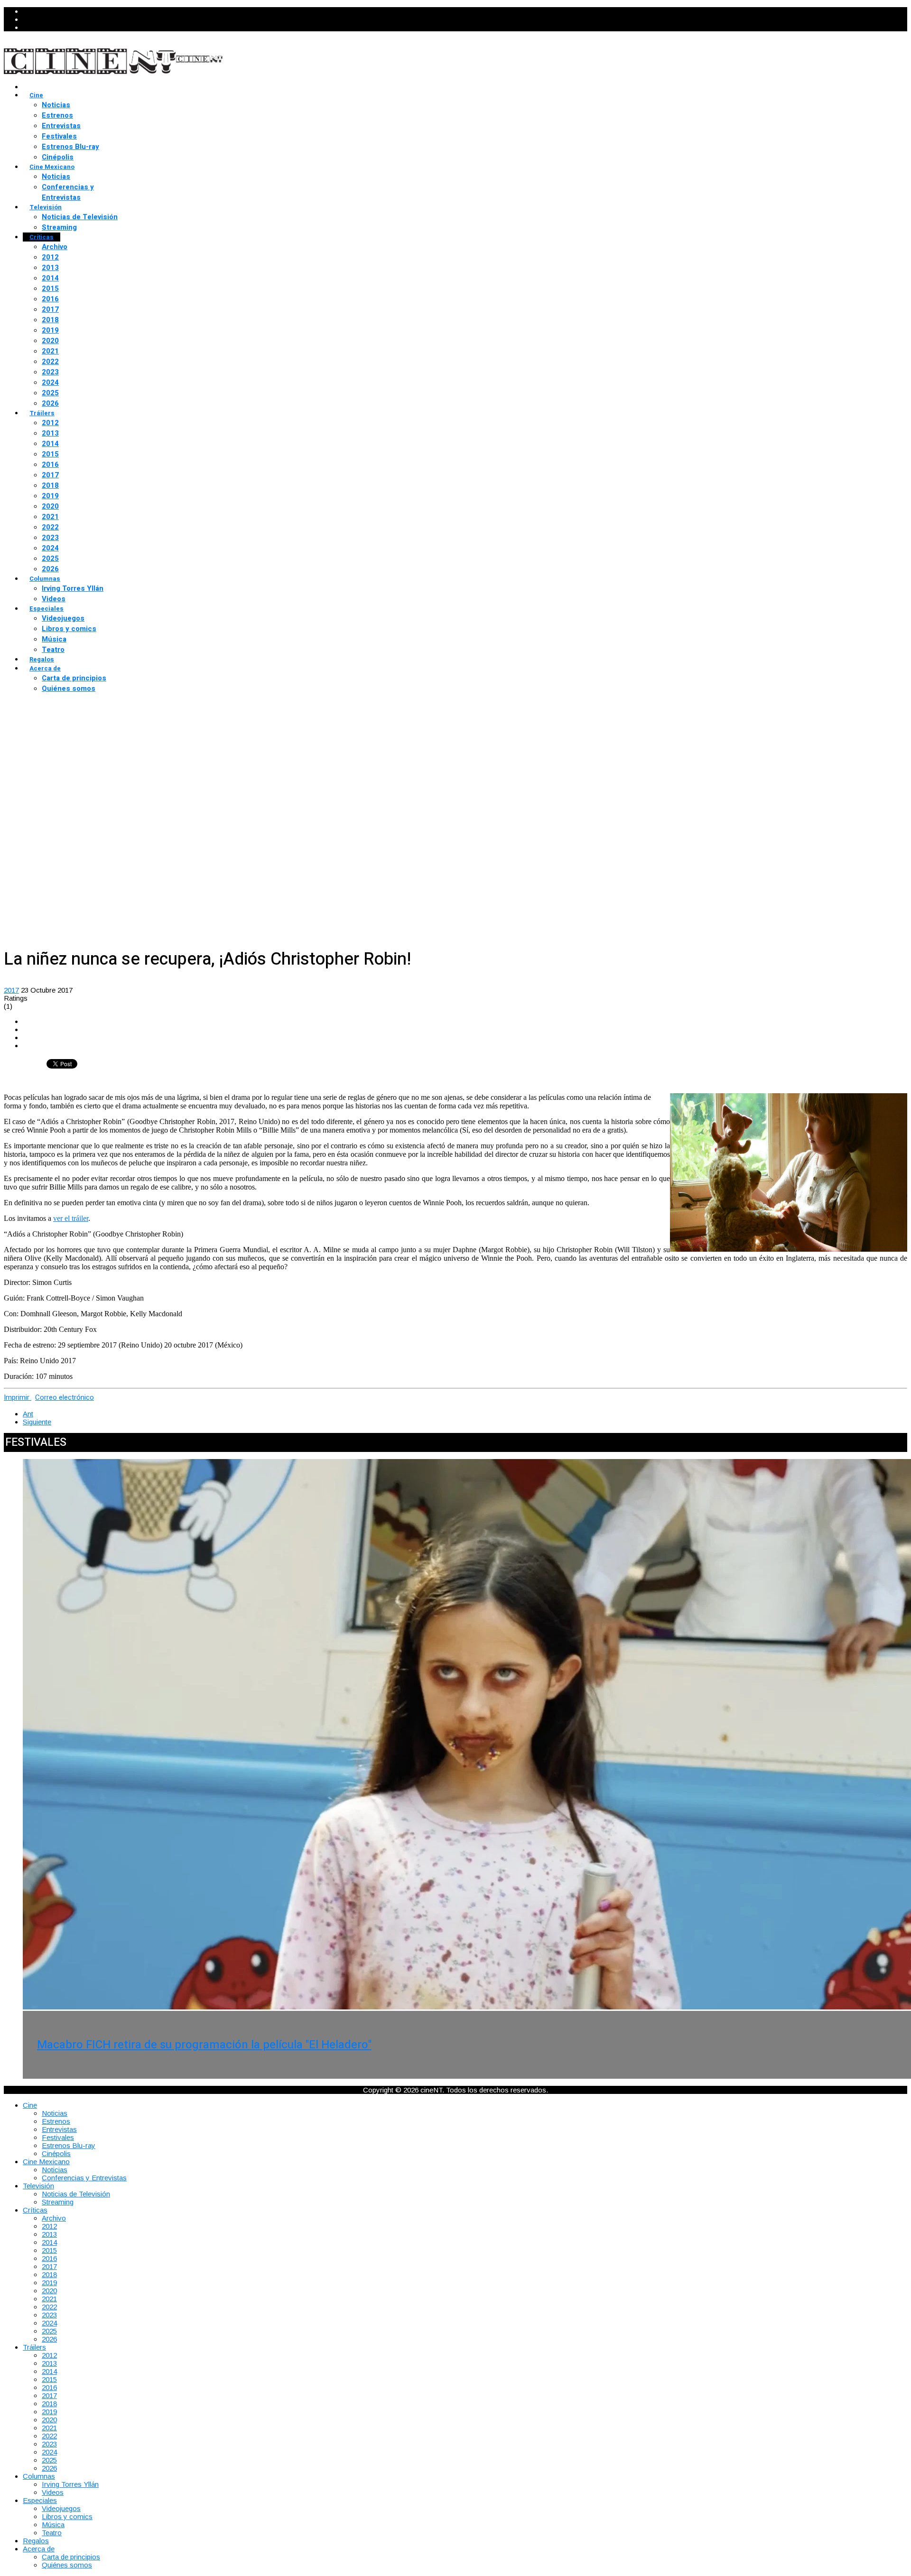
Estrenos (57, 115)
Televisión (46, 207)
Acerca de (45, 668)
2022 (50, 362)
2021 (50, 351)
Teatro (53, 650)
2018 (50, 320)
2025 (50, 393)
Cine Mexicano (52, 167)
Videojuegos (63, 618)
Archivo (55, 247)
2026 (50, 403)
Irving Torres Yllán (73, 588)
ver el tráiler (71, 1218)
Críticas (42, 237)
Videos (54, 599)
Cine (36, 95)
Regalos (42, 659)
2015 (50, 288)
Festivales (59, 136)
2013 (50, 268)
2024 (50, 382)
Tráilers (42, 413)
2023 (50, 372)
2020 (50, 341)
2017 (50, 309)
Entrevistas (61, 126)
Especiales (46, 609)
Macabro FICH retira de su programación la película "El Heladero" (204, 2045)
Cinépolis (58, 157)
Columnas (45, 579)
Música (54, 639)
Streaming (59, 227)
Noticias (56, 105)
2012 (50, 257)
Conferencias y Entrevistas (68, 192)
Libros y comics (69, 629)
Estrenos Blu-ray (70, 147)
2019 (50, 330)
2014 (50, 278)
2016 (50, 299)
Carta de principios (74, 678)
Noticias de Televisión (80, 217)
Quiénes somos (69, 688)
